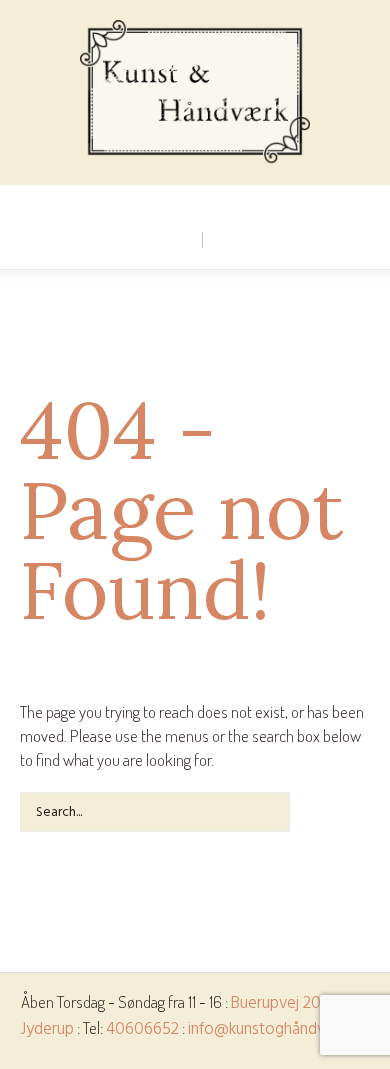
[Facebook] (194, 201)
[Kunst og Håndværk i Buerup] (195, 92)
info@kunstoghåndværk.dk (279, 1029)
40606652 (142, 1029)
